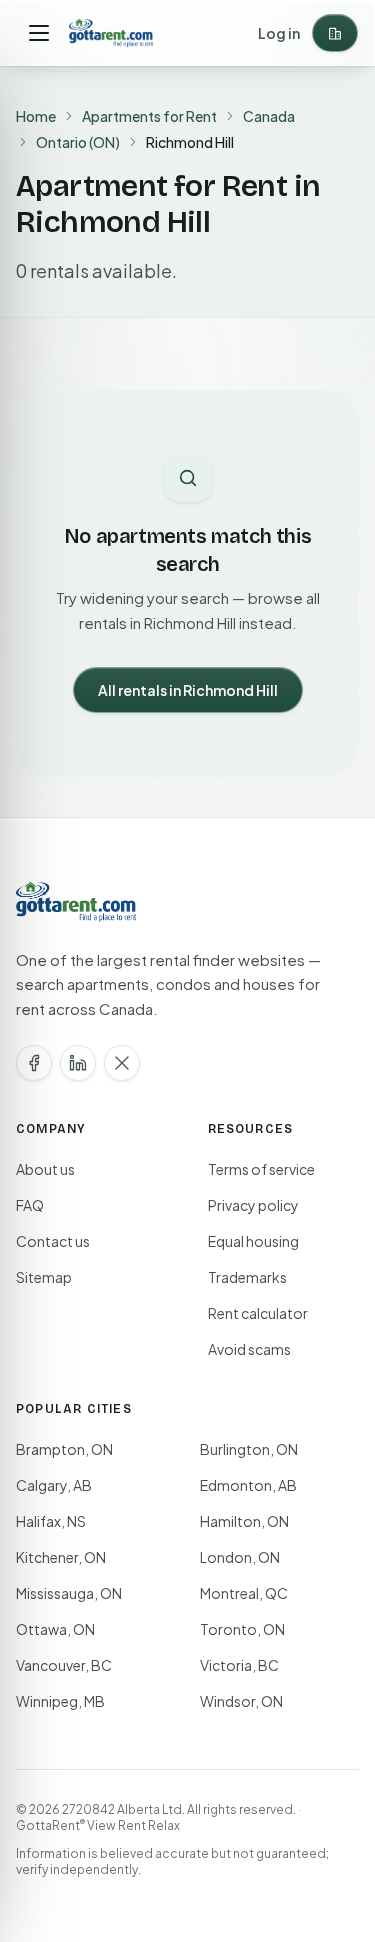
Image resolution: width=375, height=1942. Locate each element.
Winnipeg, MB (60, 1701)
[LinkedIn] (78, 1063)
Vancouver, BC (64, 1665)
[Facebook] (34, 1063)
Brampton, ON (64, 1449)
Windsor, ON (241, 1701)
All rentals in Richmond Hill (188, 690)
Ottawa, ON (55, 1629)
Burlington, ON (249, 1449)
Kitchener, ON (61, 1557)
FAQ (30, 1205)
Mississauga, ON (69, 1593)
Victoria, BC (239, 1665)
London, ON (240, 1557)
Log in (279, 33)
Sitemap (44, 1277)
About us (45, 1169)
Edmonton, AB (248, 1485)
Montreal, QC (244, 1593)
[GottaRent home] (111, 33)
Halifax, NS (51, 1521)
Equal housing (253, 1241)
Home (36, 116)
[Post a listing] (335, 33)
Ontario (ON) (78, 142)
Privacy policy (253, 1205)
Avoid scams (249, 1349)
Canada (269, 116)
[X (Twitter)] (122, 1063)
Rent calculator (258, 1313)
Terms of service (261, 1169)
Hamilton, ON (244, 1521)
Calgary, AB (54, 1485)
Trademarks (247, 1277)
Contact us (53, 1241)
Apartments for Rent (149, 116)
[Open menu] (39, 33)
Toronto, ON (242, 1629)
